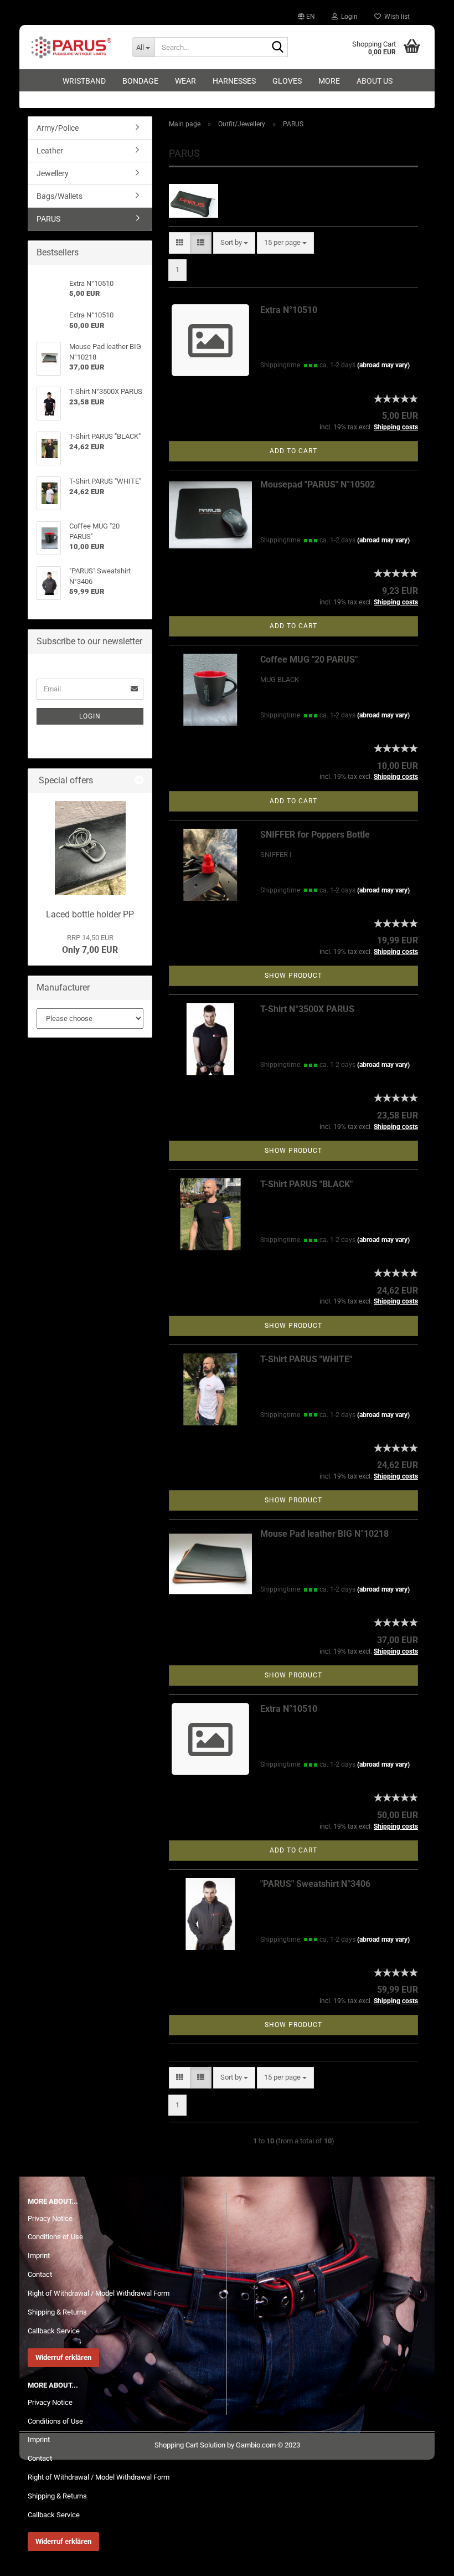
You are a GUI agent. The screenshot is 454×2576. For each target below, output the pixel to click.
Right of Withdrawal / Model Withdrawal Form (99, 2293)
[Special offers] (139, 781)
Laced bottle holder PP (90, 914)
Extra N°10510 (289, 310)
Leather (50, 151)
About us (375, 81)
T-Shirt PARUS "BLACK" (306, 1184)
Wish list (395, 17)
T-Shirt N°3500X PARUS (307, 1009)
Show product (293, 976)
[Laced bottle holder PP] (90, 848)
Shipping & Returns (57, 2312)
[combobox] (234, 243)
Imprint (39, 2256)
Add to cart (293, 451)
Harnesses (234, 81)
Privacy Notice (50, 2218)
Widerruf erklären (63, 2357)
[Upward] (424, 2559)
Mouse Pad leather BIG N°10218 (324, 1534)
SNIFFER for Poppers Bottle (315, 835)
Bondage (140, 81)
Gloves (287, 81)
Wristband (84, 81)
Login (90, 716)
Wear (185, 81)
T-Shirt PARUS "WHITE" (306, 1359)
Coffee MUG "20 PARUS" (309, 660)
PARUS (48, 219)
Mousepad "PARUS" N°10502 (318, 484)
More (329, 81)
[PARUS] (71, 47)
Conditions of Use (55, 2237)
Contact (40, 2274)
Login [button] (348, 17)
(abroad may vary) (383, 365)
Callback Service (54, 2331)
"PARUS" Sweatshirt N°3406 (315, 1884)
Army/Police (58, 128)
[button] (306, 17)
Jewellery (53, 173)
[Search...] (277, 48)
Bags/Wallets (60, 196)
